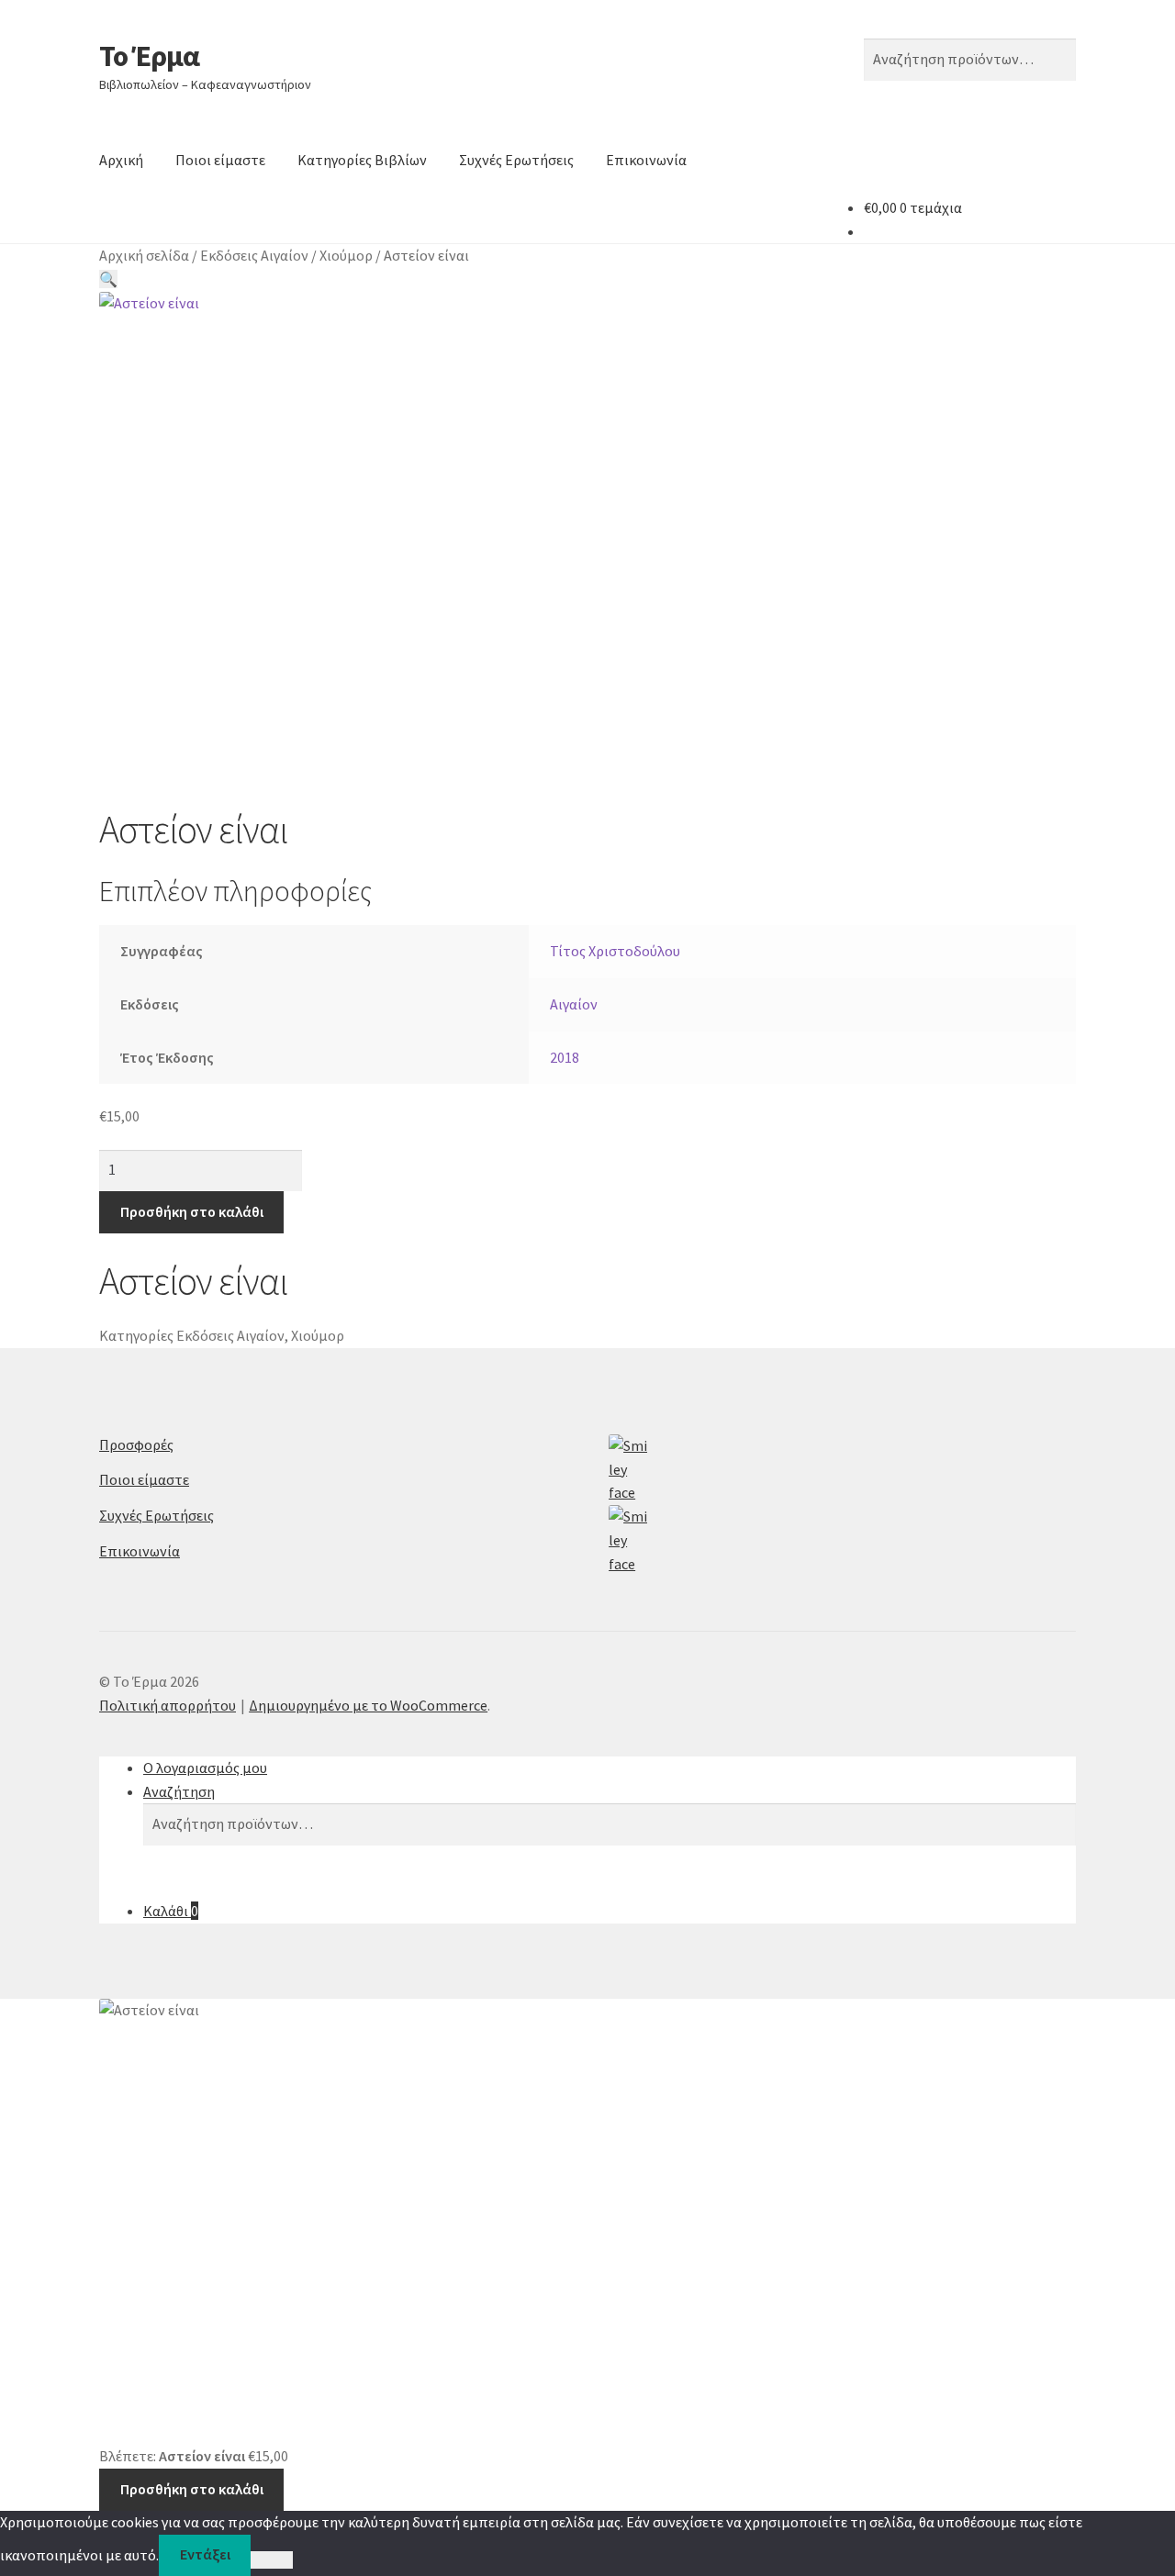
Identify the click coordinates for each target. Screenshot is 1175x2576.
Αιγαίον (574, 1004)
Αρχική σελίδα (144, 255)
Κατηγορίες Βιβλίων (362, 160)
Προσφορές (136, 1444)
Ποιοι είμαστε (220, 160)
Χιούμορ (346, 255)
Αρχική (121, 160)
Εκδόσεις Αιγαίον (254, 255)
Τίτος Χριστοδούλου (615, 951)
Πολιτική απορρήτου (168, 1705)
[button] (108, 279)
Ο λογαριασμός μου (205, 1768)
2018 (565, 1057)
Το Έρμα (149, 56)
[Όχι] (271, 2560)
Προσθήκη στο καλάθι (192, 1211)
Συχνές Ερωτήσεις (516, 160)
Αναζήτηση (179, 1791)
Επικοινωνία (646, 160)
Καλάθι (171, 1911)
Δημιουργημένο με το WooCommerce (368, 1705)
